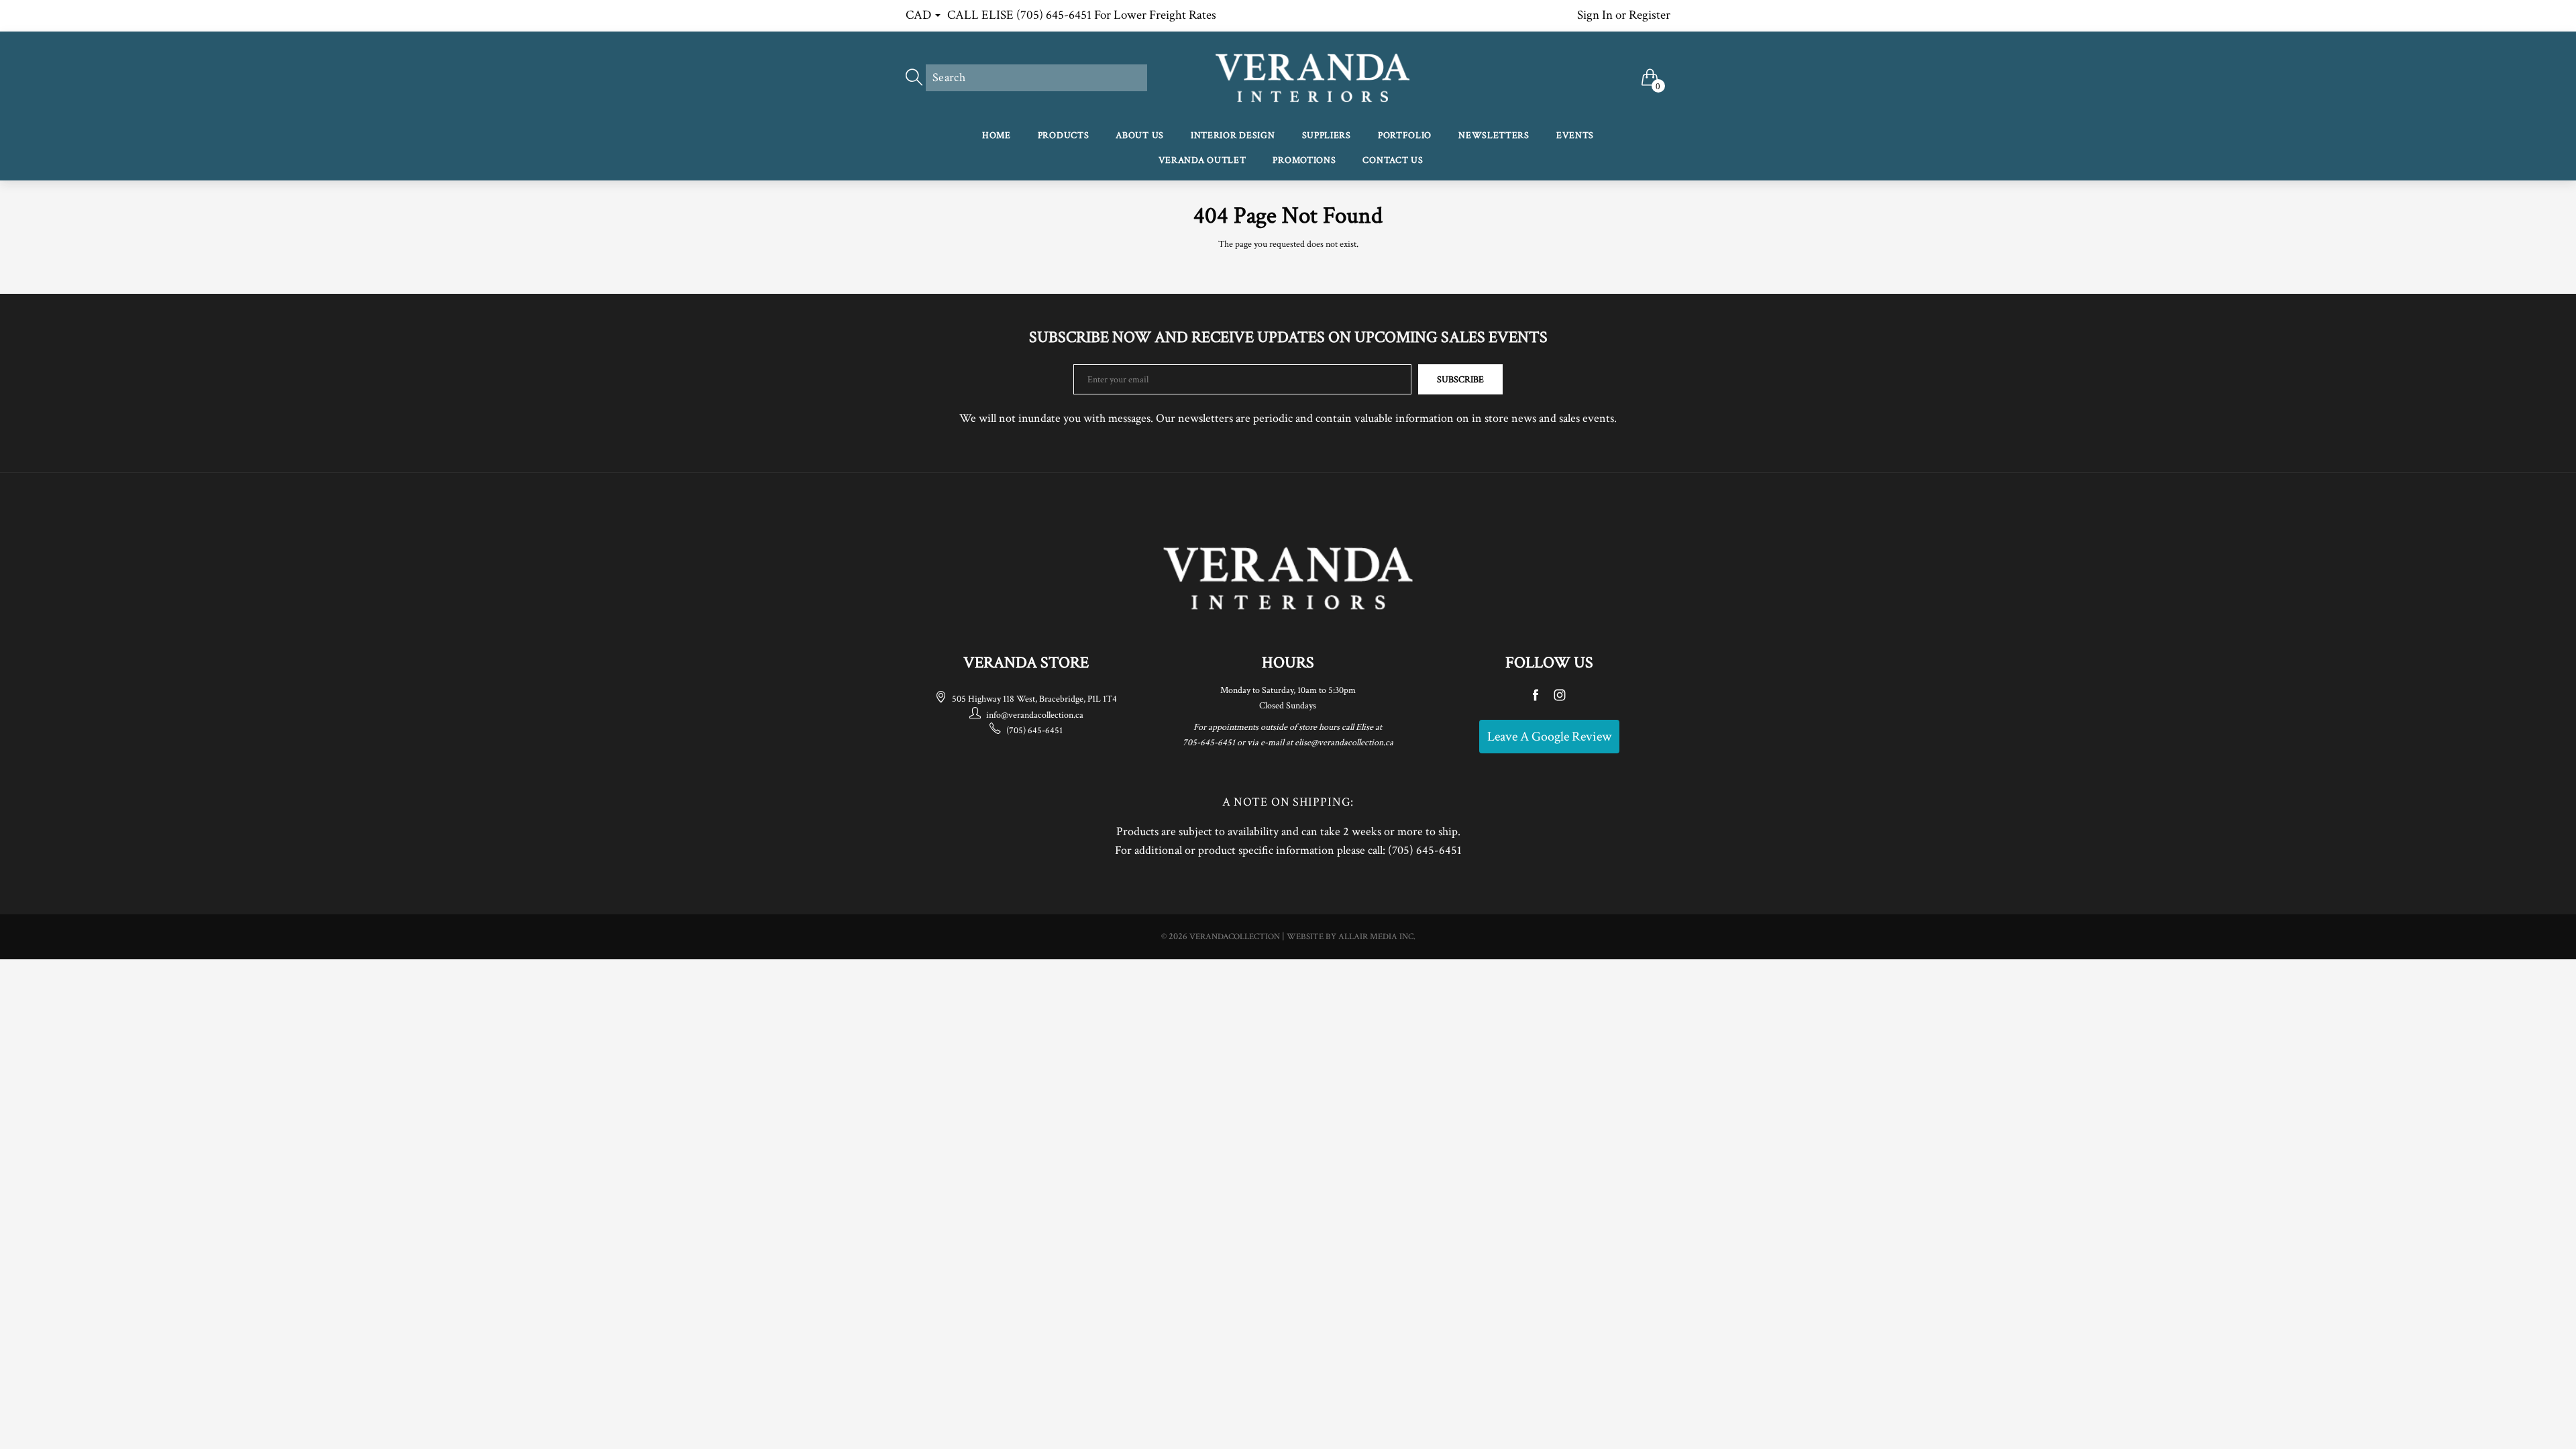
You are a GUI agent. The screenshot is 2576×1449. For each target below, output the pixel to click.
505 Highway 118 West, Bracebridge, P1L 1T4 (1034, 699)
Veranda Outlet (1202, 160)
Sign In (1595, 15)
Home (997, 136)
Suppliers (1327, 136)
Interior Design (1233, 136)
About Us (1140, 136)
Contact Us (1393, 160)
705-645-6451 (1209, 743)
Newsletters (1494, 136)
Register (1650, 15)
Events (1575, 136)
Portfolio (1405, 136)
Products (1064, 136)
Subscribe (1460, 380)
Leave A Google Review (1549, 737)
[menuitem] (997, 137)
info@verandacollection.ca (1035, 715)
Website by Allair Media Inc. (1351, 937)
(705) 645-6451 (1034, 731)
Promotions (1304, 160)
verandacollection (1235, 937)
